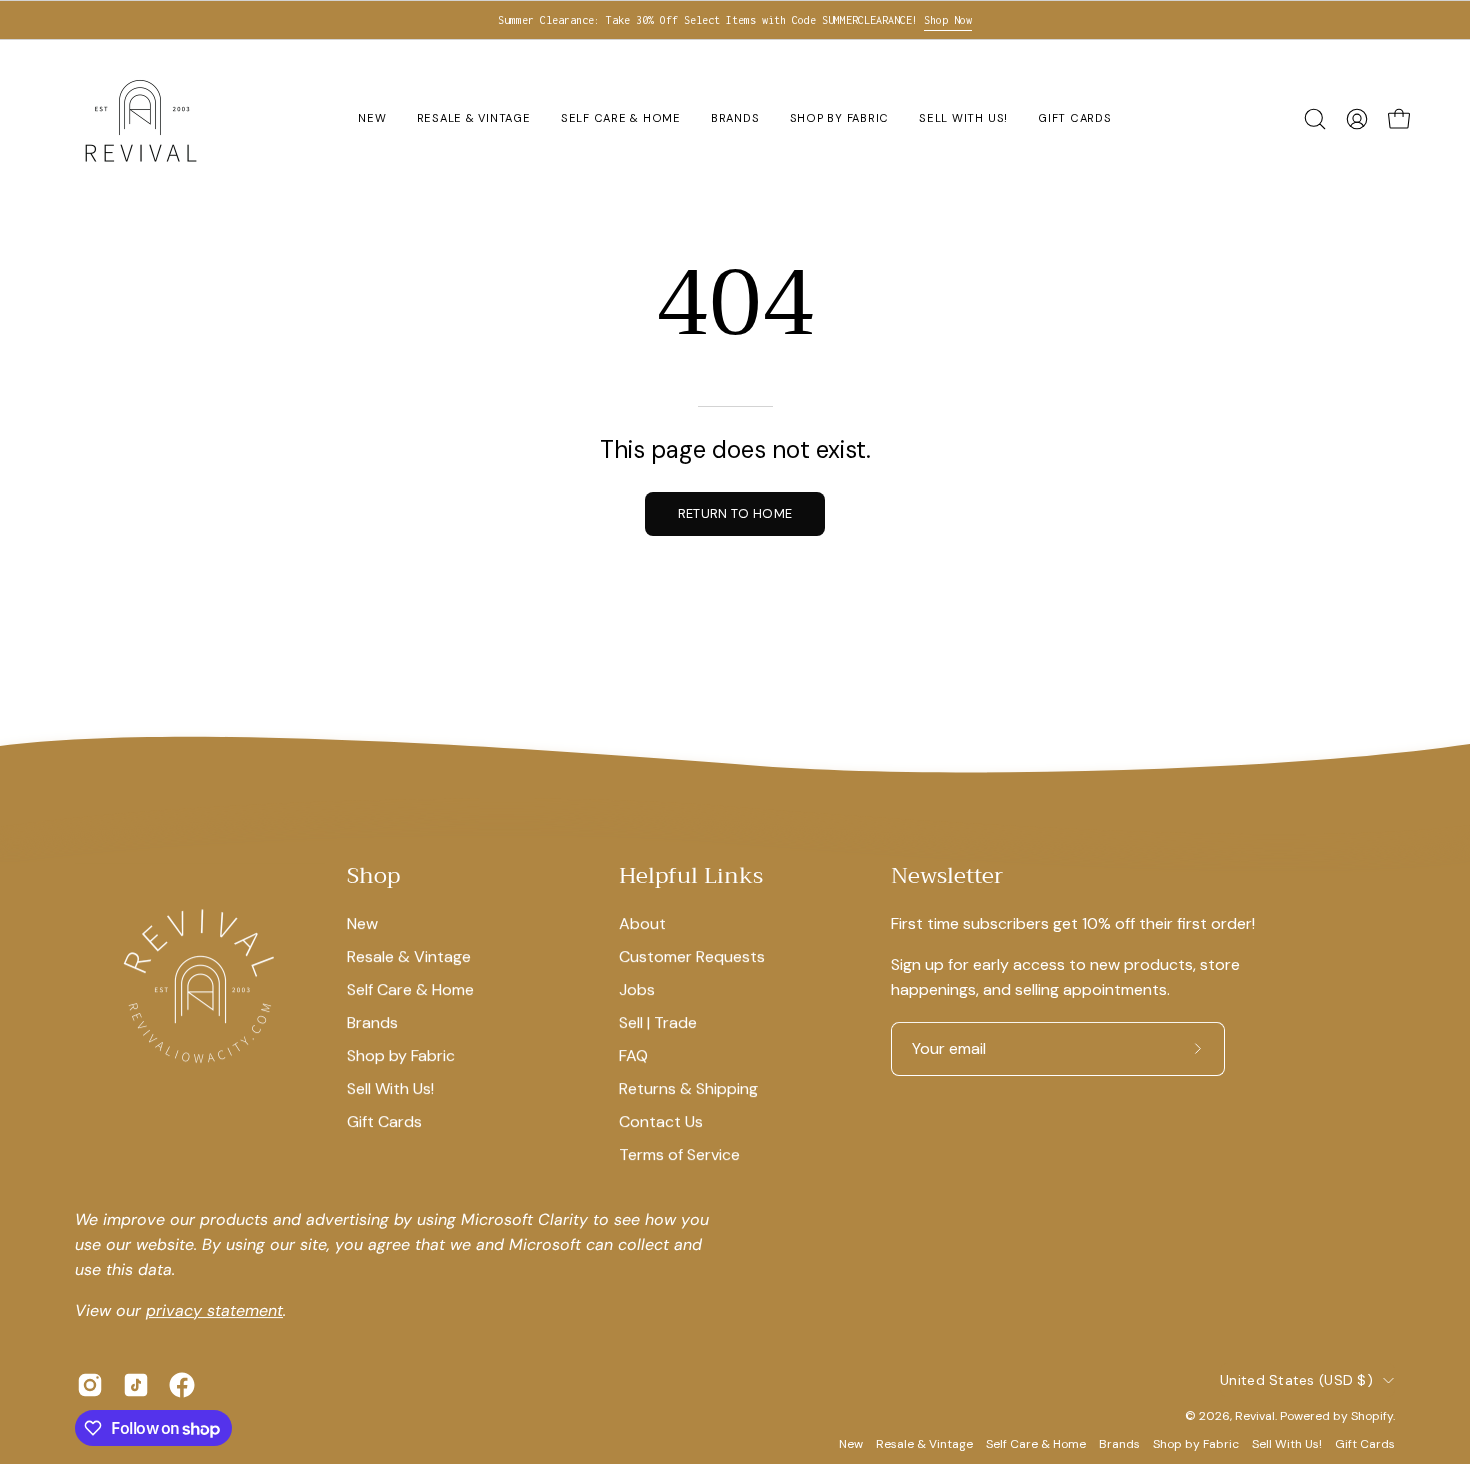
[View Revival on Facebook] (182, 1385)
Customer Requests (692, 956)
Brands (372, 1022)
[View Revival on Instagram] (90, 1385)
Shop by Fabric (401, 1055)
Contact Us (661, 1121)
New (362, 923)
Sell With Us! (390, 1088)
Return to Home (735, 513)
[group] (735, 20)
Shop (373, 877)
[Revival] (140, 119)
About (642, 923)
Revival (1255, 1416)
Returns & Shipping (688, 1088)
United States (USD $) (1296, 1380)
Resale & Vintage (409, 956)
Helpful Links (691, 877)
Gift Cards (384, 1121)
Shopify (1372, 1416)
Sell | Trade (658, 1022)
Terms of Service (679, 1154)
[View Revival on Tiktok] (136, 1385)
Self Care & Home (410, 989)
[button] (1315, 119)
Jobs (637, 989)
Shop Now (948, 20)
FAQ (633, 1055)
